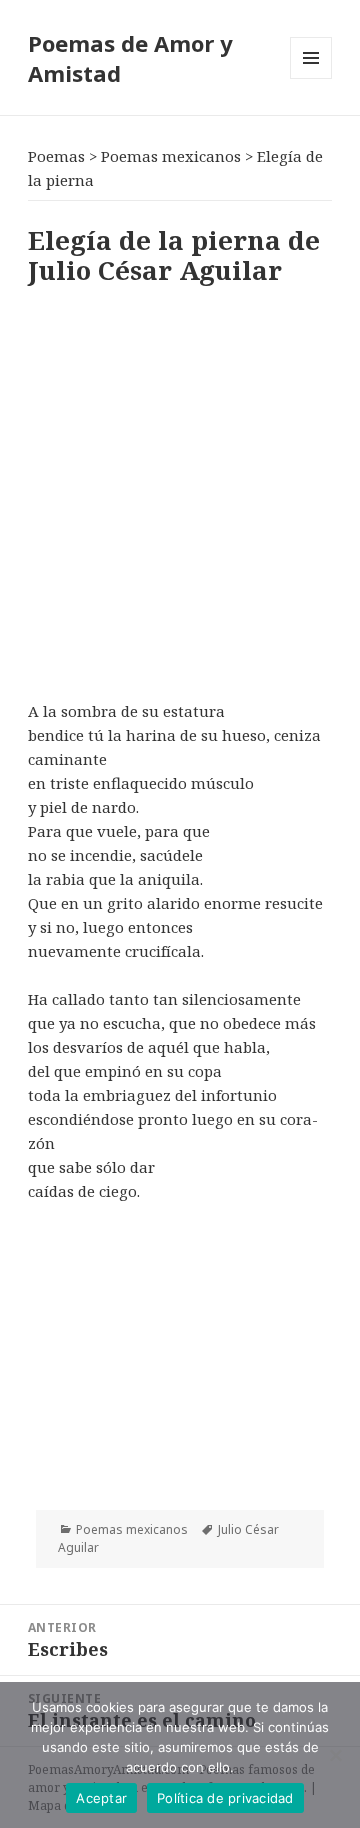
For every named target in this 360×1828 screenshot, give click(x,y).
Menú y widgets (311, 78)
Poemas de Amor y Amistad (130, 58)
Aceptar (101, 1798)
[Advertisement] (180, 489)
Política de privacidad (225, 1798)
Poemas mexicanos (132, 1529)
